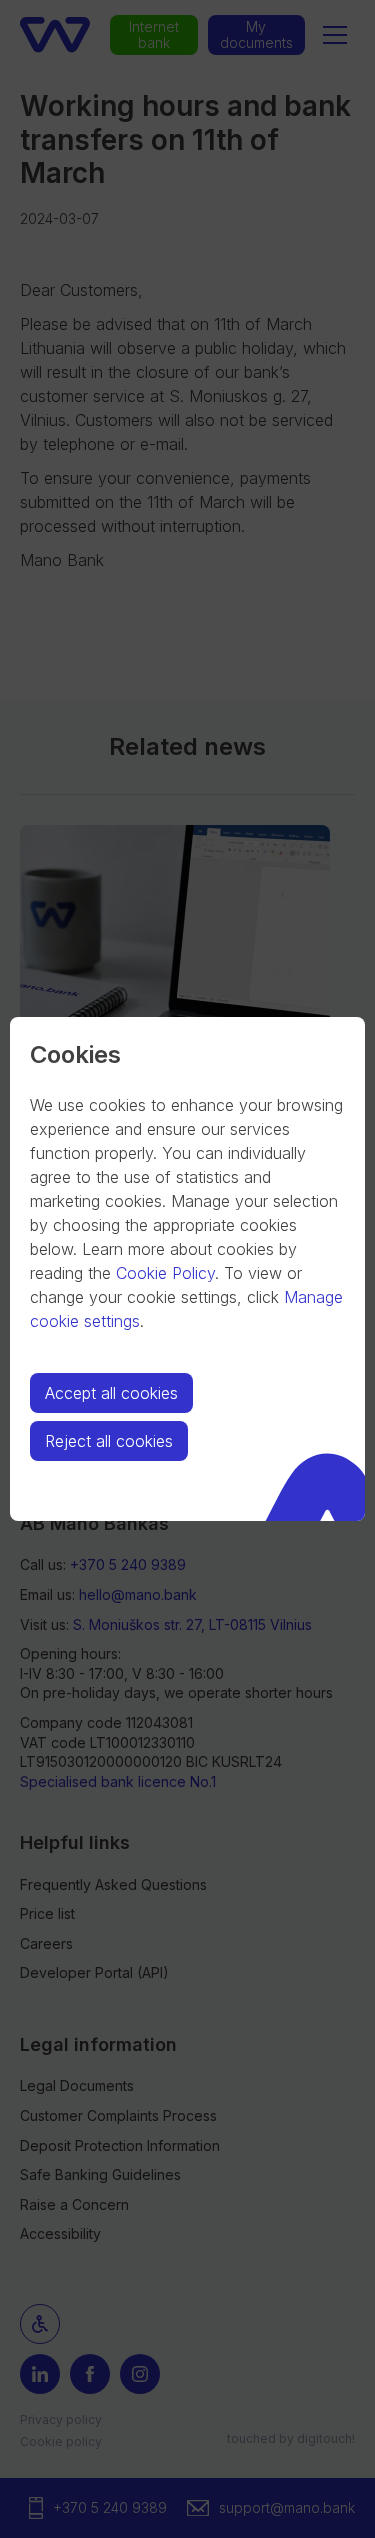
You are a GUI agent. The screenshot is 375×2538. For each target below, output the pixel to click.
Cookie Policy (165, 1273)
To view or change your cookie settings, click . (186, 1297)
